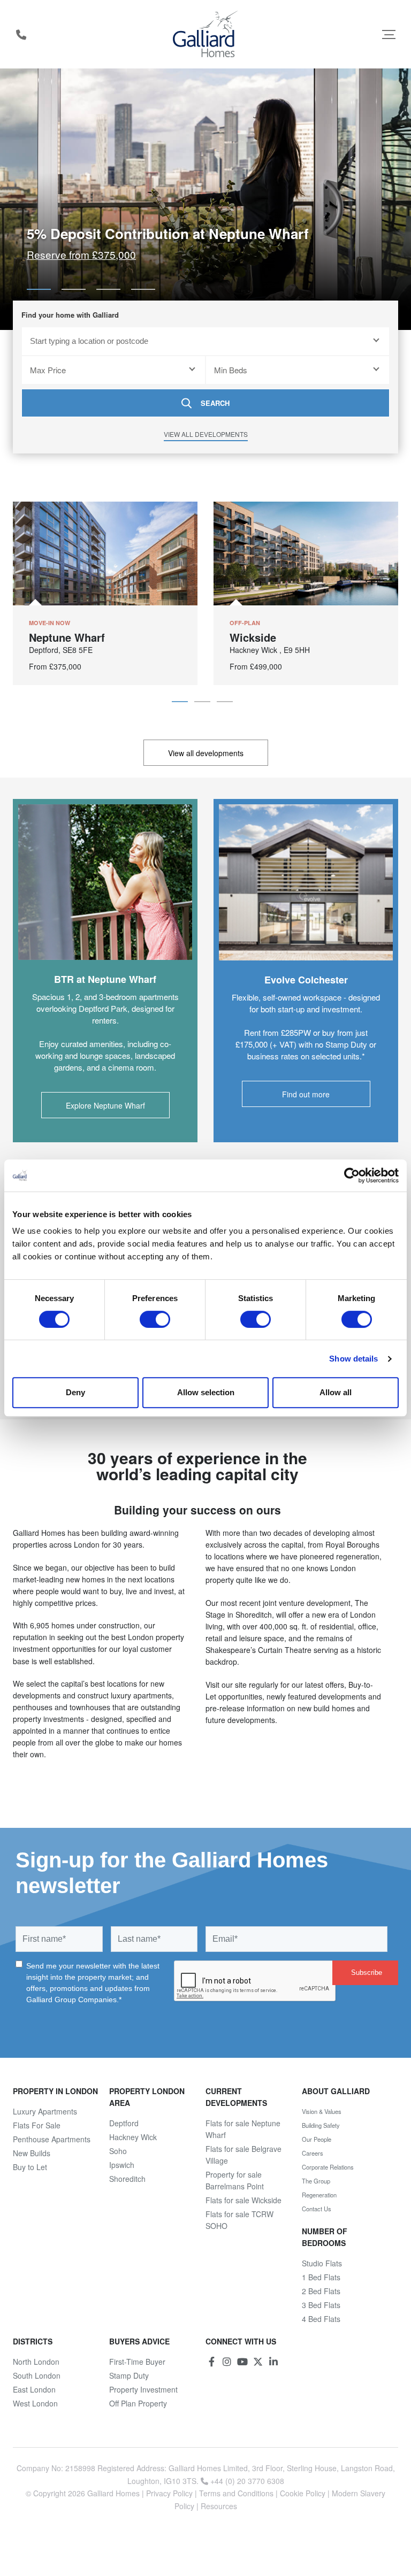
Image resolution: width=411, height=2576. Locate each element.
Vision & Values (322, 2111)
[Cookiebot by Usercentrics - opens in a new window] (352, 1175)
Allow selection (206, 1392)
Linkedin (273, 2362)
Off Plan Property (138, 2403)
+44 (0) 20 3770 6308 (21, 34)
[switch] (155, 1319)
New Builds (32, 2153)
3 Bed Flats (321, 2305)
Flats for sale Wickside (243, 2200)
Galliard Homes (113, 2493)
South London (37, 2375)
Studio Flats (322, 2263)
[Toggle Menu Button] (389, 34)
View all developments (206, 434)
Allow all (336, 1392)
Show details (353, 1359)
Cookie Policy (303, 2493)
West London (35, 2403)
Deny (75, 1392)
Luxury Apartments (45, 2111)
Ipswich (122, 2165)
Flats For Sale (37, 2125)
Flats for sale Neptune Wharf (243, 2129)
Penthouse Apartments (52, 2139)
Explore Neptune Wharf (105, 1105)
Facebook (211, 2362)
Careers (313, 2153)
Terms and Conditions (236, 2493)
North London (36, 2362)
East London (34, 2389)
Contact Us (317, 2209)
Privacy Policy (169, 2493)
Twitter (258, 2362)
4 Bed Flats (321, 2319)
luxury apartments (141, 1695)
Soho (118, 2151)
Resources (219, 2506)
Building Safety (321, 2125)
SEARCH (215, 403)
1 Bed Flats (321, 2277)
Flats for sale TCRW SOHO (239, 2220)
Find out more (306, 1094)
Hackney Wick (133, 2137)
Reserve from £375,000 (81, 254)
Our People (317, 2139)
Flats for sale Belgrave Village (243, 2155)
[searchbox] (199, 341)
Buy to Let (30, 2167)
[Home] (206, 34)
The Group (316, 2181)
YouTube (242, 2362)
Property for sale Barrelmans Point (235, 2180)
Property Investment (143, 2389)
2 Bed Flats (321, 2291)
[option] (205, 199)
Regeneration (319, 2195)
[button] (39, 289)
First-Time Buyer (137, 2362)
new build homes (326, 1708)
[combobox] (205, 341)
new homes (85, 1579)
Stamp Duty (129, 2375)
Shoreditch (127, 2179)
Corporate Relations (328, 2167)
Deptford (124, 2123)
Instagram (227, 2362)
